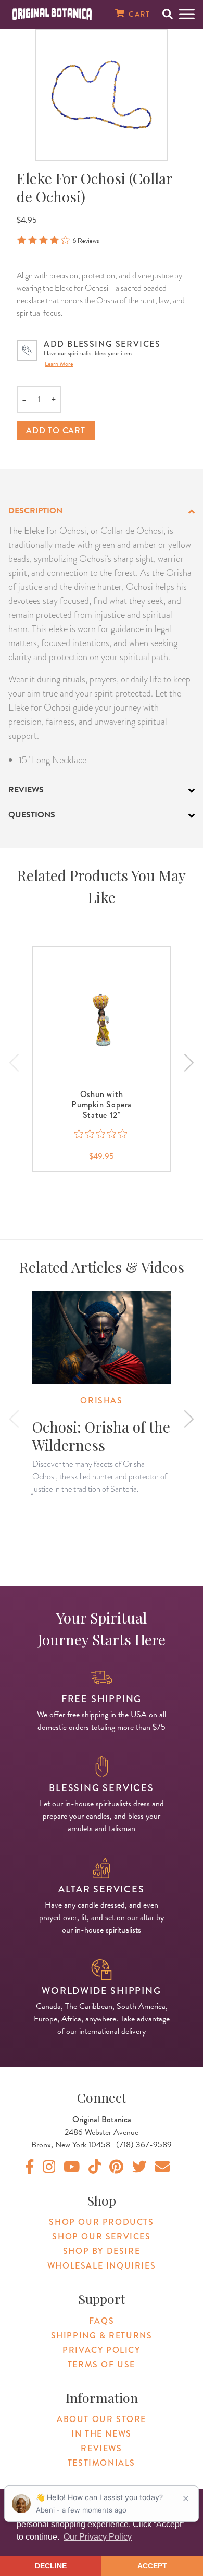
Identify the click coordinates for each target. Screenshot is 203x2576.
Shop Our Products (101, 2222)
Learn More (59, 364)
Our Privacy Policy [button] (98, 2537)
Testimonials (102, 2463)
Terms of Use (102, 2365)
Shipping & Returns (102, 2335)
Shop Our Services (101, 2237)
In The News (102, 2434)
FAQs (102, 2321)
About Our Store (102, 2419)
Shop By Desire (102, 2251)
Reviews (101, 2448)
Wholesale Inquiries (102, 2266)
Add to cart (56, 430)
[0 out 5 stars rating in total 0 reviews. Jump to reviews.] (102, 1134)
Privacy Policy (101, 2350)
